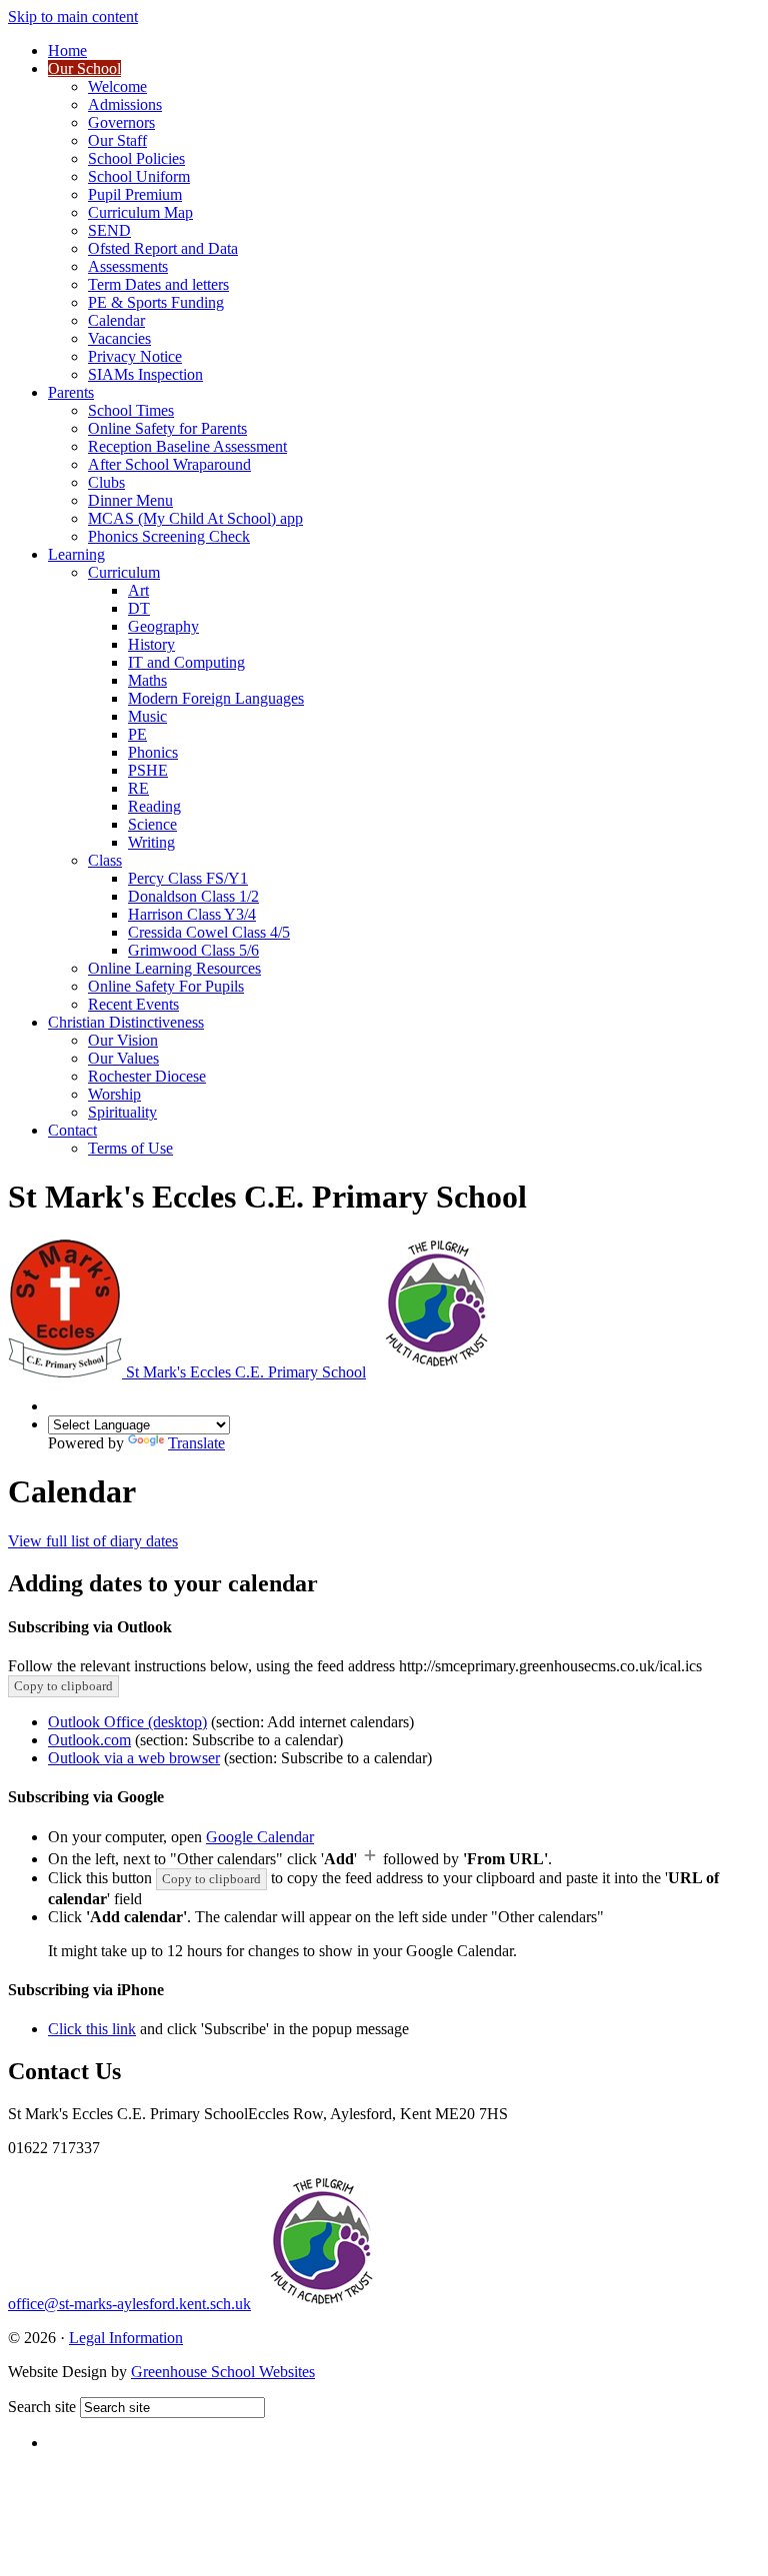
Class (105, 860)
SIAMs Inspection (145, 374)
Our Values (123, 1058)
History (151, 644)
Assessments (128, 266)
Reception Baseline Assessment (187, 446)
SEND (109, 230)
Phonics (153, 752)
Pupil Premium (135, 194)
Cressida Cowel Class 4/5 (209, 932)
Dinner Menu (130, 500)
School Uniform (139, 176)
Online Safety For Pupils (166, 986)
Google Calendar (260, 1837)
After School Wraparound (169, 464)
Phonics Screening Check (169, 536)
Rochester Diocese (147, 1076)
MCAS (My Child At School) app (195, 518)
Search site (42, 2407)
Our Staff (117, 140)
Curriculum (124, 572)
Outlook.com (89, 1740)
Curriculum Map (140, 212)
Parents (71, 392)
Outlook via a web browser (134, 1758)
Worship (114, 1094)
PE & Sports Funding (156, 302)
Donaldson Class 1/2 (193, 896)
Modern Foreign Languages (216, 698)
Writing (151, 842)
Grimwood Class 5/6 (193, 950)
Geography (163, 626)
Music (147, 716)
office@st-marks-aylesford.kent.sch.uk (129, 2304)
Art (138, 590)
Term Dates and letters (158, 284)
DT (139, 608)
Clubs (106, 482)
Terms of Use (130, 1148)
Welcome (117, 86)
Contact (72, 1130)
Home (67, 50)
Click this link (92, 2029)
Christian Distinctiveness (126, 1022)
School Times (131, 410)
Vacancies (119, 338)
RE (138, 788)
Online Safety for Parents (167, 428)
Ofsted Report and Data (163, 248)
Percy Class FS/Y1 (188, 878)
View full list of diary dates (93, 1541)
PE (137, 734)
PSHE (148, 770)
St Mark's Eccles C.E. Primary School (246, 1372)
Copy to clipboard (63, 1686)
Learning (76, 554)
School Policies (136, 158)
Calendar (116, 320)
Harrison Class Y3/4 (192, 914)
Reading (154, 806)
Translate (196, 1443)
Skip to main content (73, 16)
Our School (84, 68)
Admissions (125, 104)
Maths (147, 680)
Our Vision (123, 1040)
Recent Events (133, 1004)
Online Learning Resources (174, 968)
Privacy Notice (135, 356)
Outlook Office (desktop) (127, 1722)
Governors (121, 122)
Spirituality (122, 1112)
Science (152, 824)
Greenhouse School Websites (223, 2372)
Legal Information (126, 2338)
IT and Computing (186, 662)
